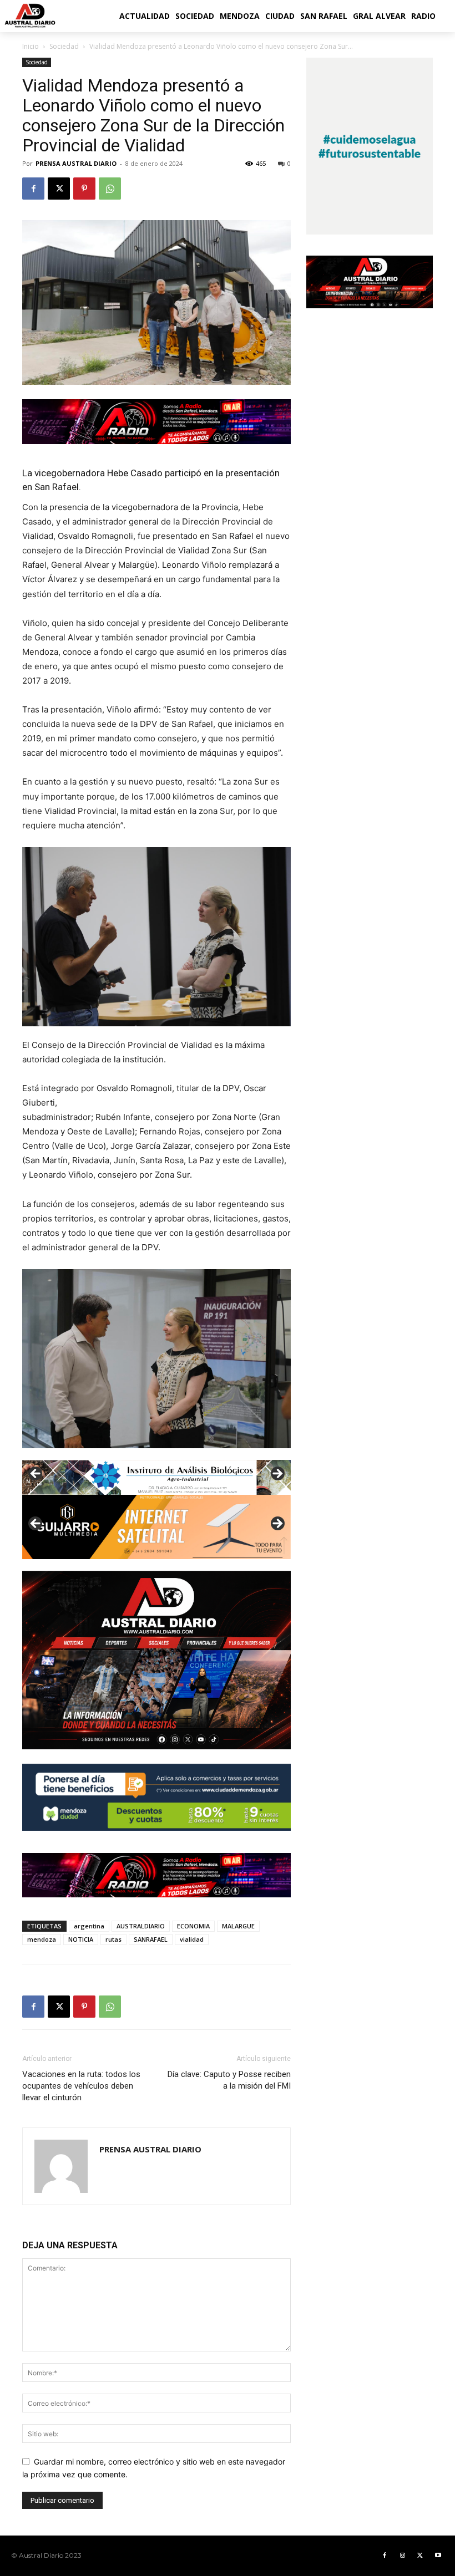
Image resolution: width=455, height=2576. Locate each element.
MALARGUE (238, 1926)
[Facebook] (33, 189)
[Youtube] (438, 2555)
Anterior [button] (36, 1474)
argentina (89, 1926)
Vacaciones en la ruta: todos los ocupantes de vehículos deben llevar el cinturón (81, 2086)
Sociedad (64, 46)
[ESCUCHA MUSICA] (156, 422)
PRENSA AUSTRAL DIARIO (76, 163)
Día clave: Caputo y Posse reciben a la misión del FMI (229, 2080)
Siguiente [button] (277, 1474)
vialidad (192, 1939)
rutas (113, 1939)
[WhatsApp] (110, 189)
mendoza (42, 1939)
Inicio (31, 46)
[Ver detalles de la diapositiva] (156, 1527)
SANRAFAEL (151, 1939)
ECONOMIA (193, 1926)
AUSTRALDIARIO (141, 1926)
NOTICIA (81, 1939)
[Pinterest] (84, 189)
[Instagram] (402, 2555)
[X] (59, 189)
